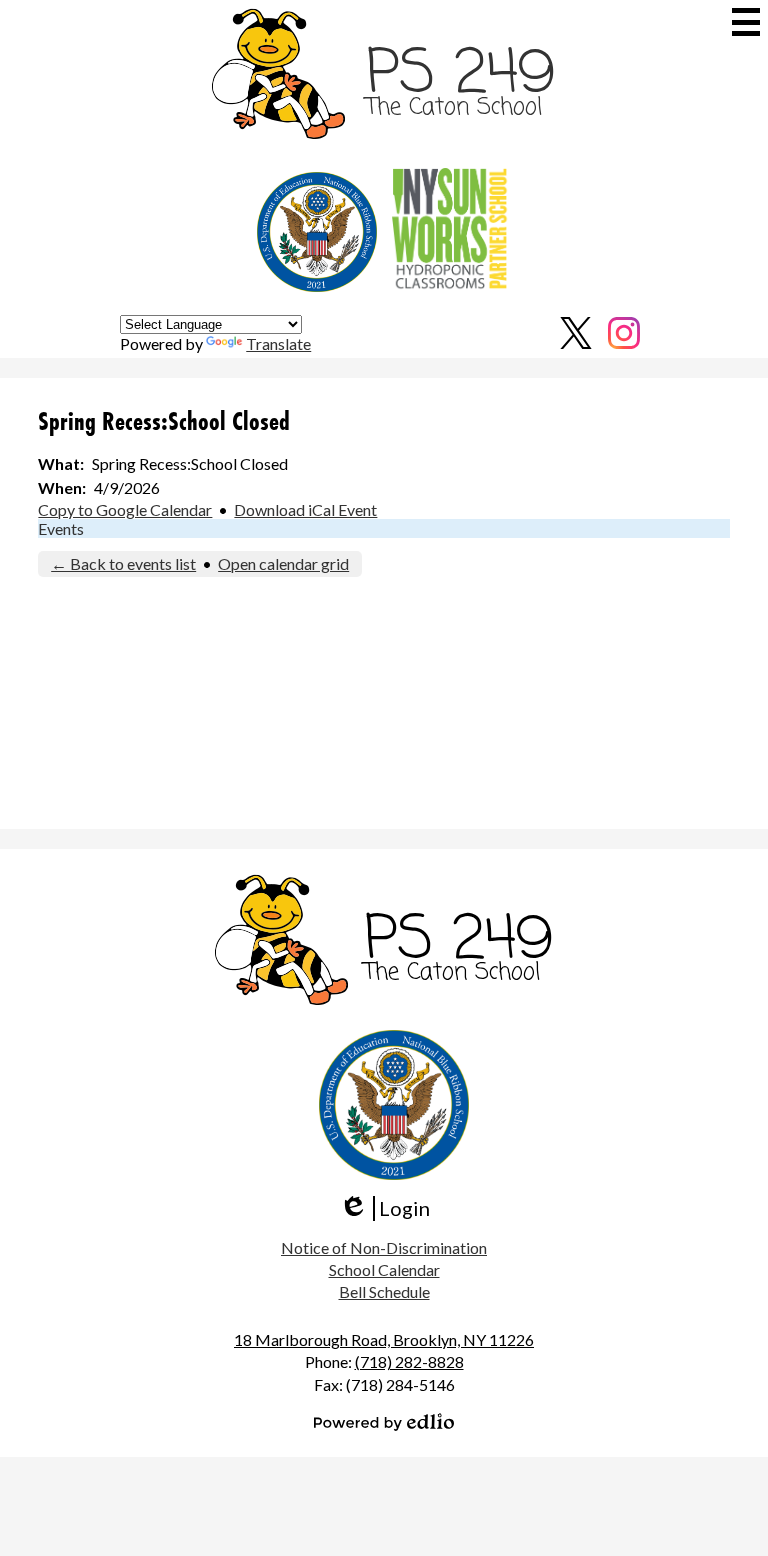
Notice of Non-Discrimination (384, 1247)
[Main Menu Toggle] (746, 22)
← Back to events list (123, 563)
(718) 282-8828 (409, 1361)
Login (384, 1208)
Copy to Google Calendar (125, 509)
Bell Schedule (384, 1291)
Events (61, 528)
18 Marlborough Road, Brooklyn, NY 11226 (384, 1339)
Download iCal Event (305, 509)
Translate (278, 343)
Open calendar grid (283, 563)
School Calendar (384, 1269)
